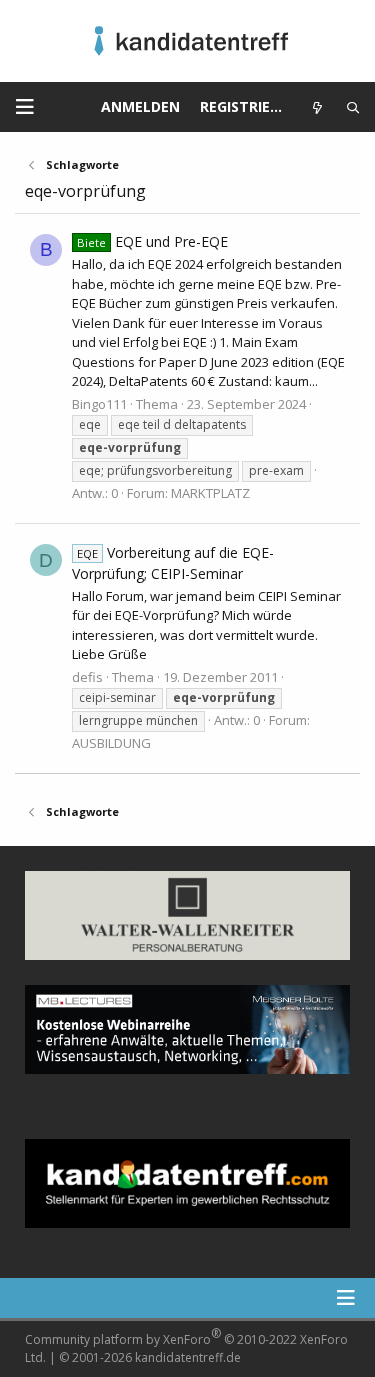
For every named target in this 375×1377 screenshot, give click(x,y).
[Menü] (25, 107)
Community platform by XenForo (186, 1345)
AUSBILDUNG (111, 743)
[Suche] (353, 107)
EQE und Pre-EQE (152, 241)
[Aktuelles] (317, 107)
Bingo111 (99, 404)
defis (87, 677)
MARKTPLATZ (210, 493)
